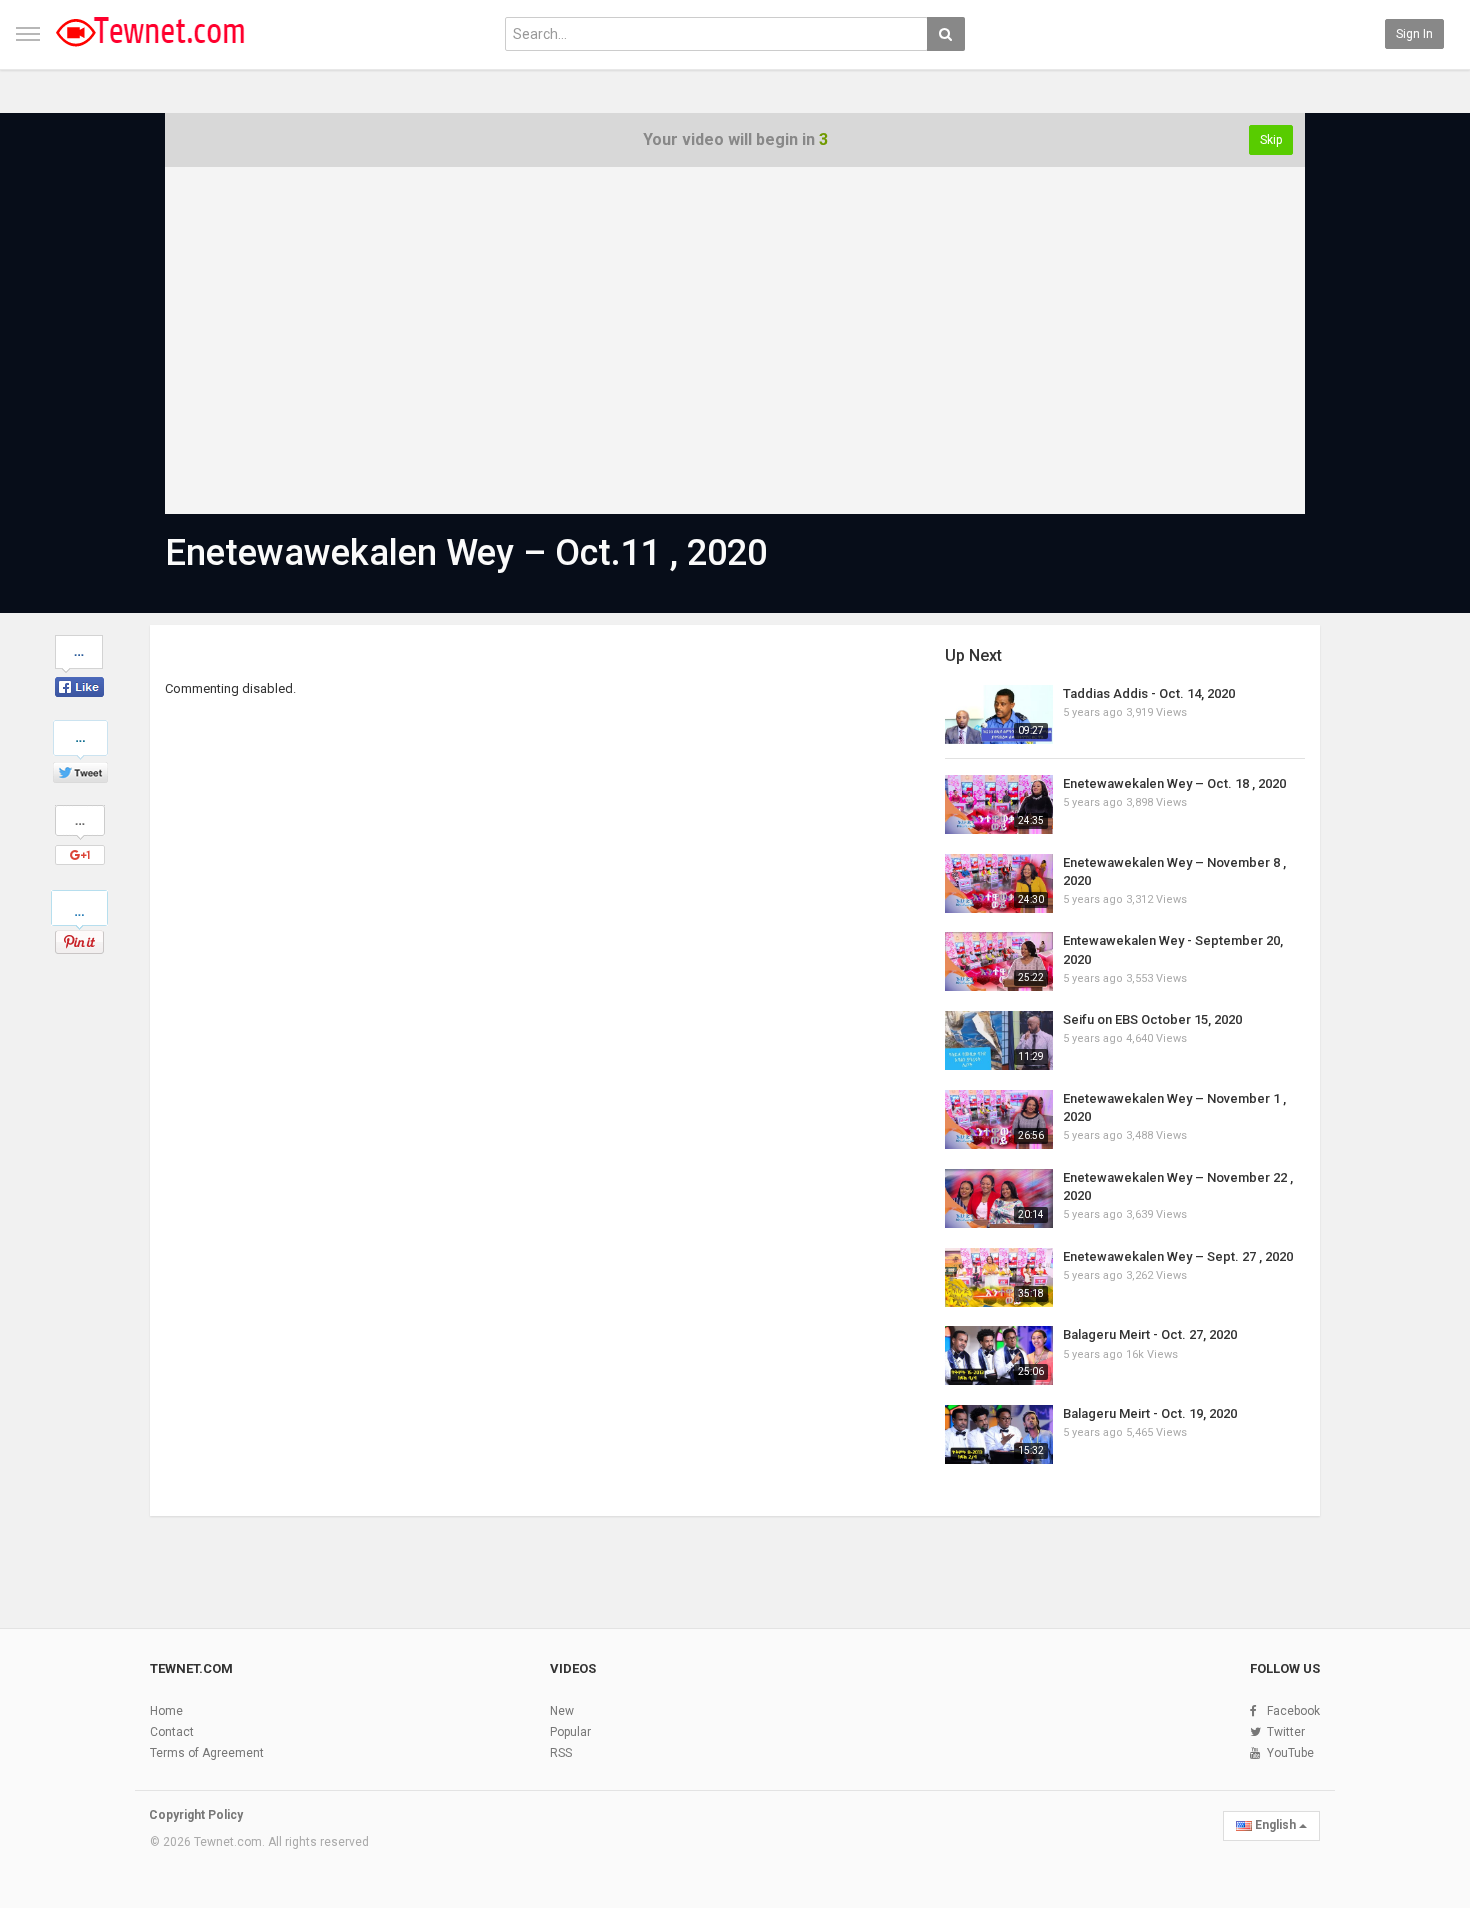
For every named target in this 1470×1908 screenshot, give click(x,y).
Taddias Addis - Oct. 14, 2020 (1149, 693)
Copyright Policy (196, 1815)
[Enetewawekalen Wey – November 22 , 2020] (999, 1198)
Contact (172, 1732)
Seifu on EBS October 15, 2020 (1152, 1019)
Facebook (1293, 1711)
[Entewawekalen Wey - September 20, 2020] (999, 961)
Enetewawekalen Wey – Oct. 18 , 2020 (1174, 783)
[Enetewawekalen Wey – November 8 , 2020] (999, 883)
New (562, 1711)
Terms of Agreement (207, 1753)
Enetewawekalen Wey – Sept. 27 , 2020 (1178, 1256)
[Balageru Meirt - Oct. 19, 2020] (999, 1434)
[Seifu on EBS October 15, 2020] (999, 1040)
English (1275, 1825)
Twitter (1286, 1732)
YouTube (1290, 1753)
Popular (570, 1732)
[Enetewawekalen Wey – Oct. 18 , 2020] (999, 804)
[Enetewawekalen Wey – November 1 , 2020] (999, 1119)
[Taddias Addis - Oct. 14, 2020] (999, 714)
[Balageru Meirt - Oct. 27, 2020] (999, 1355)
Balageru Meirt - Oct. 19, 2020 (1150, 1413)
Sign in (1414, 34)
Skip (1271, 140)
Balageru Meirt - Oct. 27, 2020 (1150, 1334)
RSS (561, 1753)
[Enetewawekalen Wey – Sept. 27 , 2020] (999, 1277)
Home (166, 1711)
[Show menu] (28, 34)
